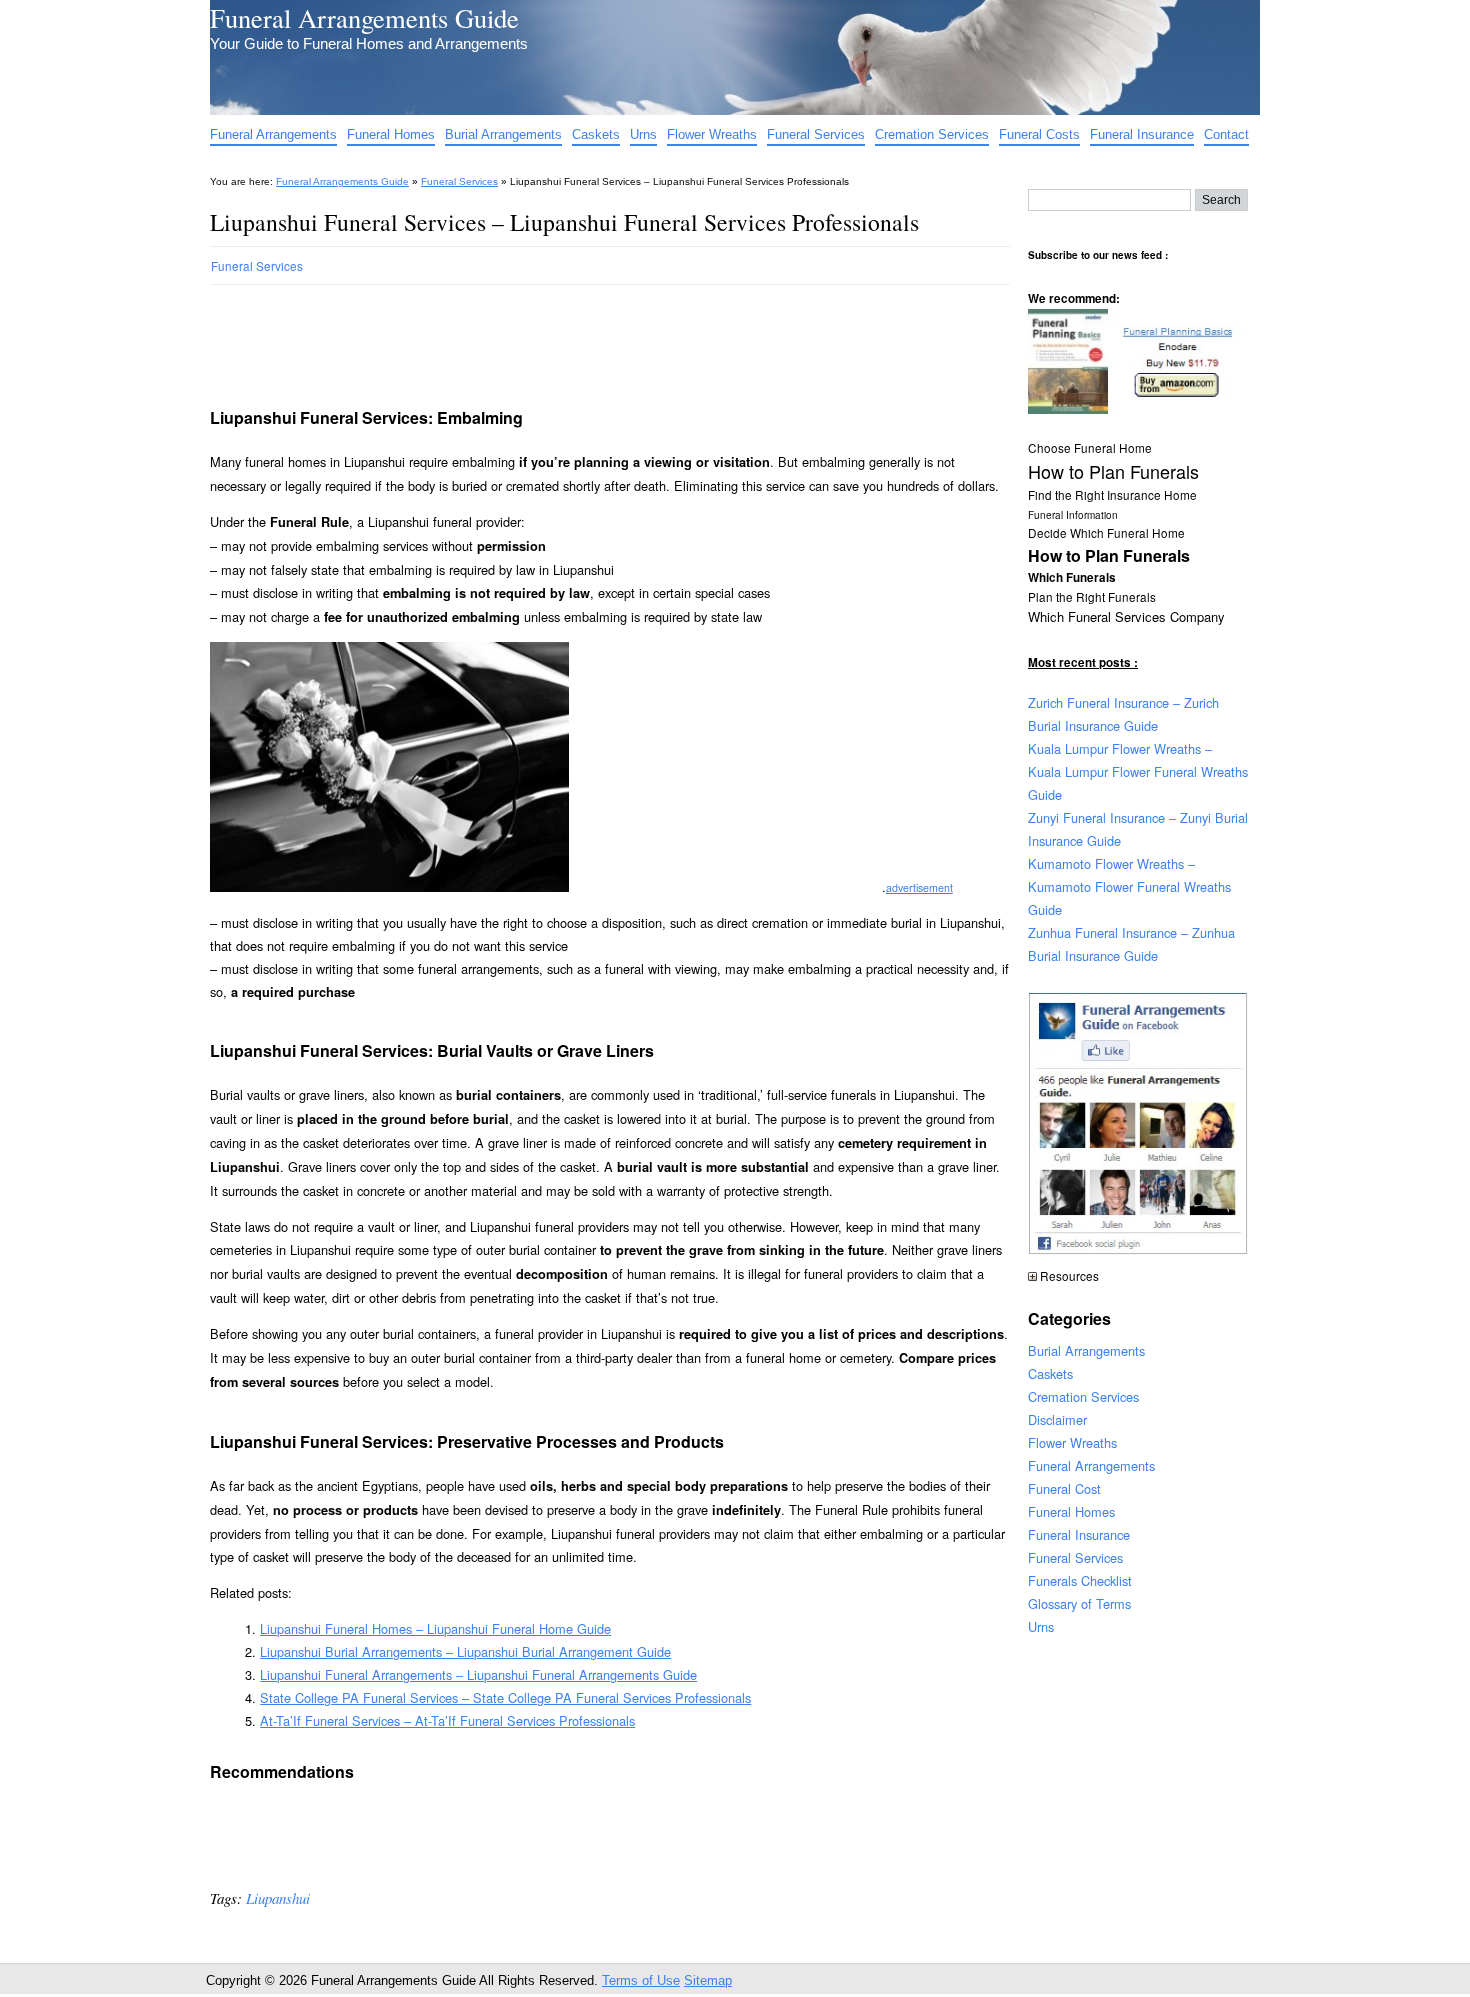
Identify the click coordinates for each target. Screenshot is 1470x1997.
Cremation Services (932, 134)
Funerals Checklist (1080, 1580)
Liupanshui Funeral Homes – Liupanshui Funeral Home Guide (435, 1628)
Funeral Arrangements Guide (364, 17)
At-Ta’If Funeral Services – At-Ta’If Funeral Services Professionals (447, 1720)
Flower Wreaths (712, 134)
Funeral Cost (1064, 1488)
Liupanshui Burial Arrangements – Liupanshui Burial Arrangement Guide (465, 1651)
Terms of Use (641, 1980)
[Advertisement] (574, 338)
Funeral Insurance (1142, 134)
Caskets (596, 134)
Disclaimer (1057, 1419)
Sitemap (708, 1980)
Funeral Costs (1039, 134)
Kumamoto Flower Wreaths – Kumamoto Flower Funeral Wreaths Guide (1129, 886)
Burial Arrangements (503, 134)
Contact (1226, 134)
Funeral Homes (391, 134)
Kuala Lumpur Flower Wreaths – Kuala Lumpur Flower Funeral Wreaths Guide (1138, 771)
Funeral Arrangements (273, 134)
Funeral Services (816, 134)
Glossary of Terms (1079, 1603)
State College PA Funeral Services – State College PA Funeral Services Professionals (505, 1697)
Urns (643, 134)
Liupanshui (278, 1898)
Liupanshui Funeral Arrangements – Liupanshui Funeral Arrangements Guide (478, 1674)
